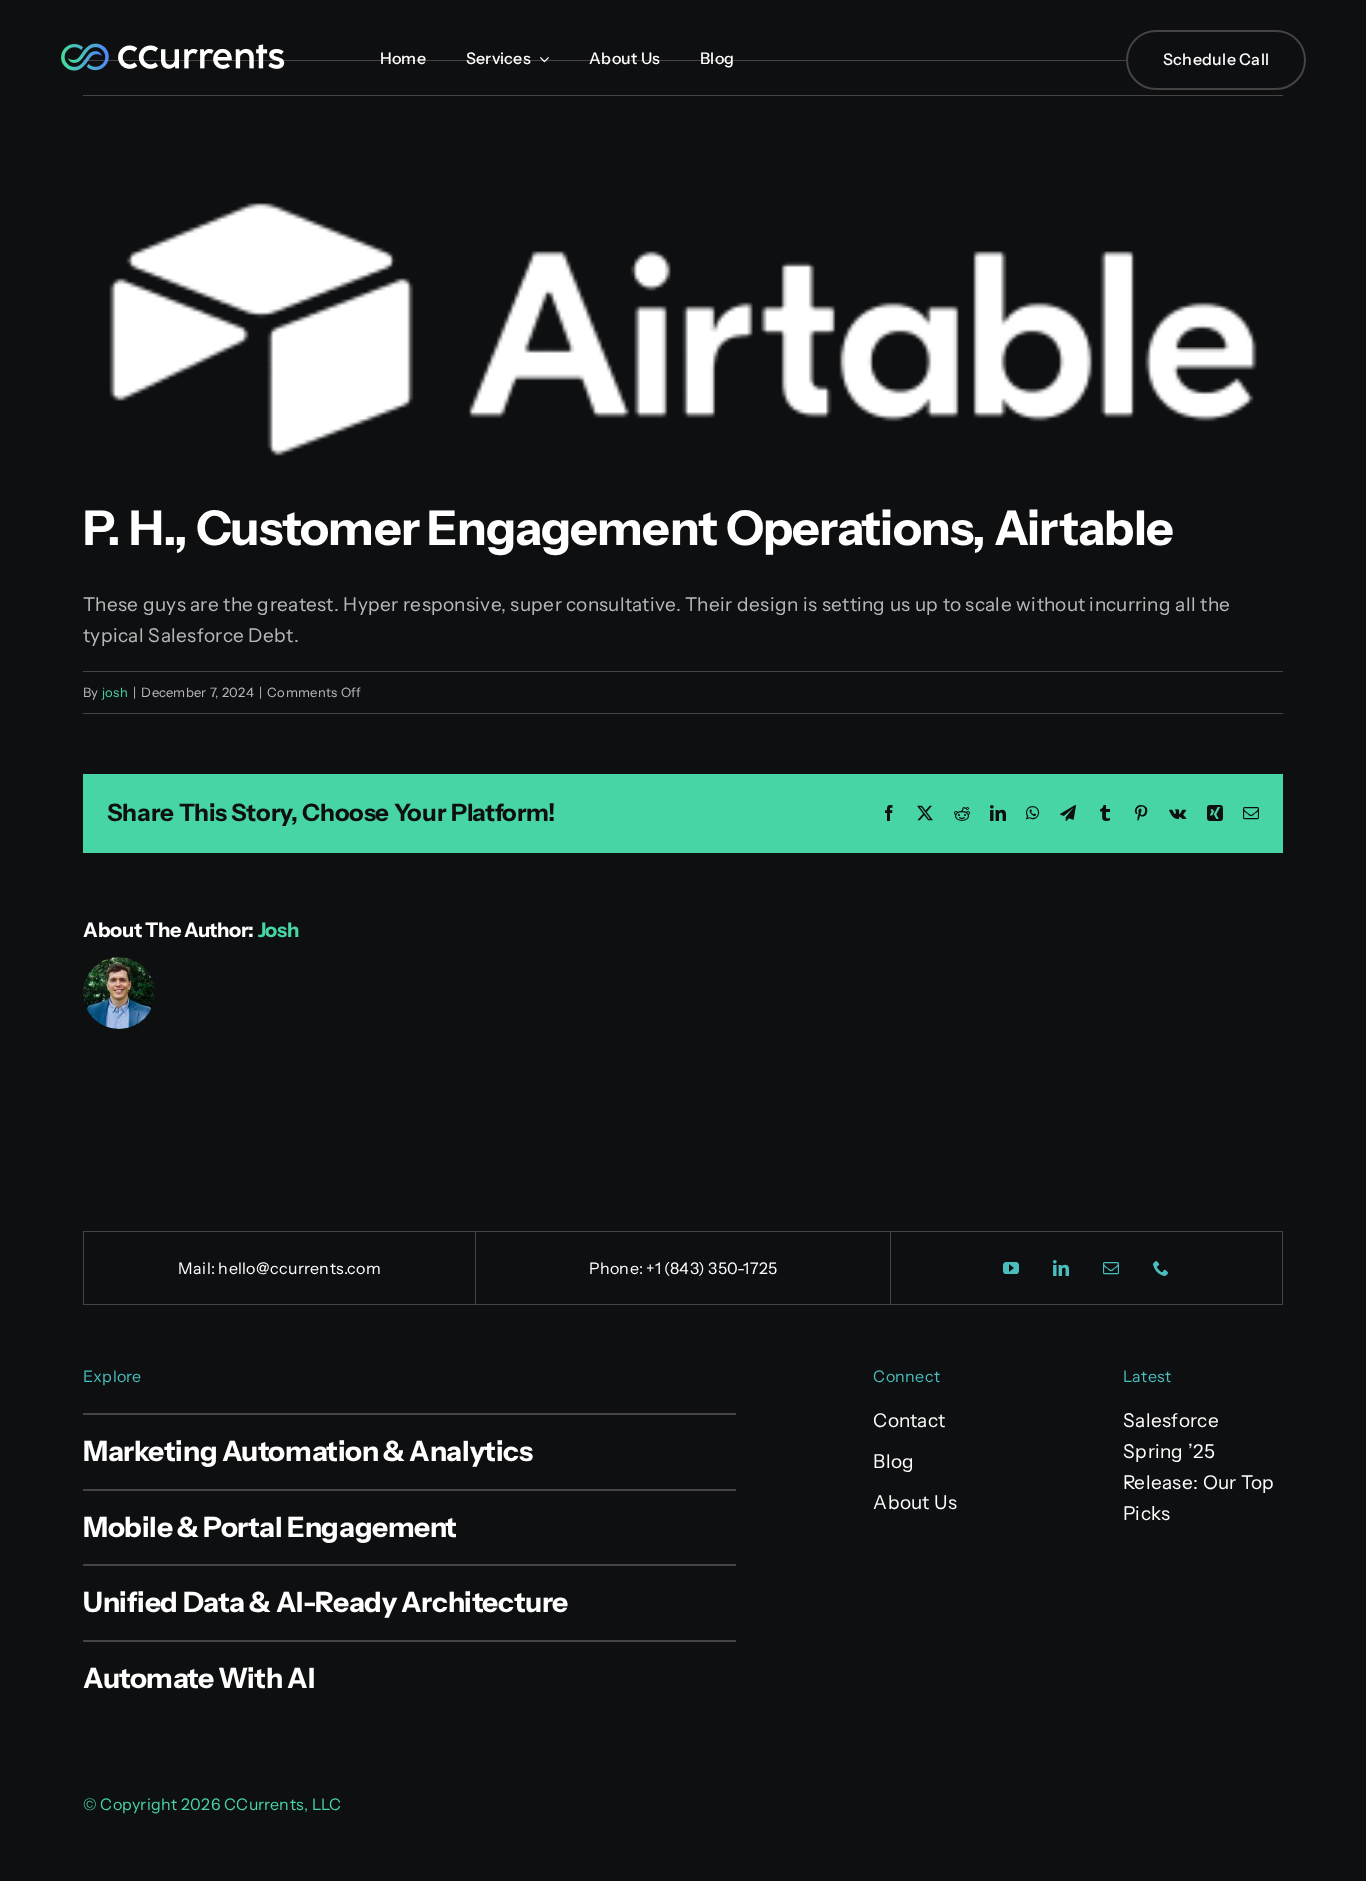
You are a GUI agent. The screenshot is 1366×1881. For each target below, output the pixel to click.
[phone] (1162, 1268)
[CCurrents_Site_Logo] (172, 47)
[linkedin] (1062, 1268)
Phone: (618, 1268)
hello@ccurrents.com (299, 1268)
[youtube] (1012, 1268)
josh (115, 692)
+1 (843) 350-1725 (711, 1268)
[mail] (1112, 1268)
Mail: (198, 1268)
